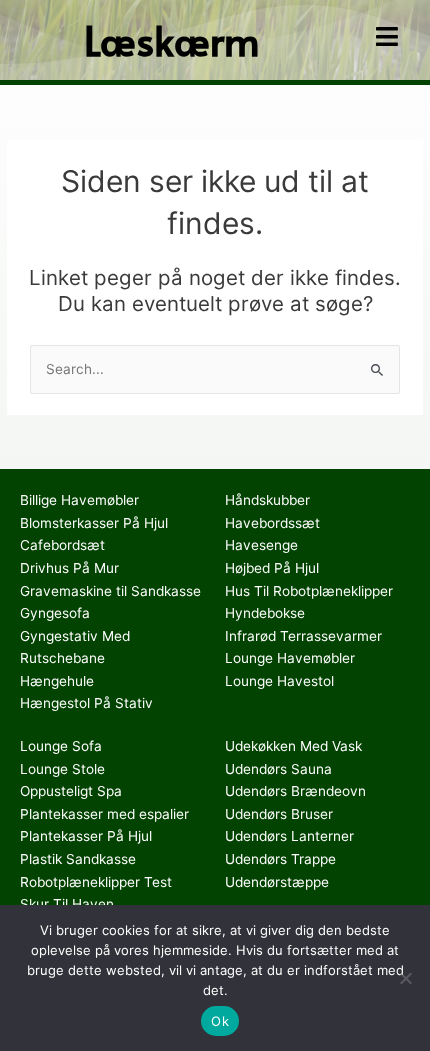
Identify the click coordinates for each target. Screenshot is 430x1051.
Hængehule (57, 681)
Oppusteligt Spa (71, 791)
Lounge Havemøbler (290, 658)
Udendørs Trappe (280, 859)
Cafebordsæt (62, 545)
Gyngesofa (55, 613)
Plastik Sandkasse (78, 859)
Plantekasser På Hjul (86, 836)
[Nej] (405, 978)
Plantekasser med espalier (104, 814)
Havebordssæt (272, 523)
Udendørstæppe (277, 882)
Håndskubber (267, 500)
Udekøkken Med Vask (293, 746)
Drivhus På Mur (69, 568)
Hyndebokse (265, 613)
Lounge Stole (62, 769)
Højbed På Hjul (272, 568)
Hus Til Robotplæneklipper (309, 591)
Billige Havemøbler (79, 500)
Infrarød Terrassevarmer (303, 636)
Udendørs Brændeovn (295, 791)
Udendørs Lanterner (289, 836)
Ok (220, 1021)
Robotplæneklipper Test (96, 882)
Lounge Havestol (279, 681)
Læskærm (172, 39)
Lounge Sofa (61, 746)
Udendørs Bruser (279, 814)
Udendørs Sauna (278, 769)
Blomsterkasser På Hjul (94, 523)
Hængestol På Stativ (86, 703)
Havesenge (261, 545)
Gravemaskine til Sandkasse (110, 591)
